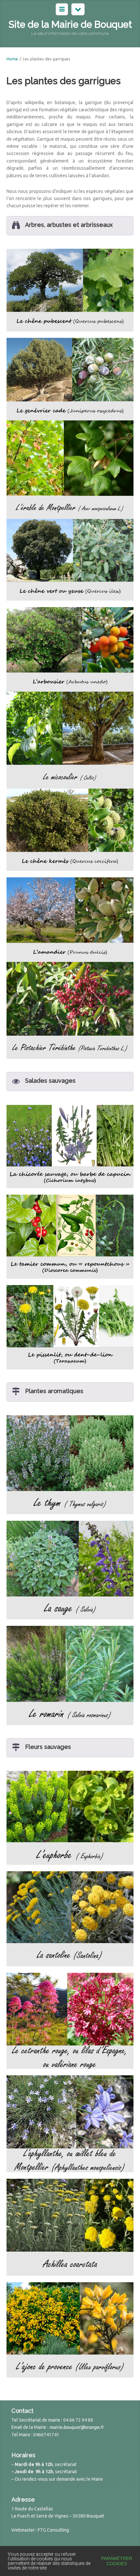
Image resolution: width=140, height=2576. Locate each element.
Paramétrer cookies (117, 2561)
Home (12, 59)
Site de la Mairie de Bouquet (70, 24)
